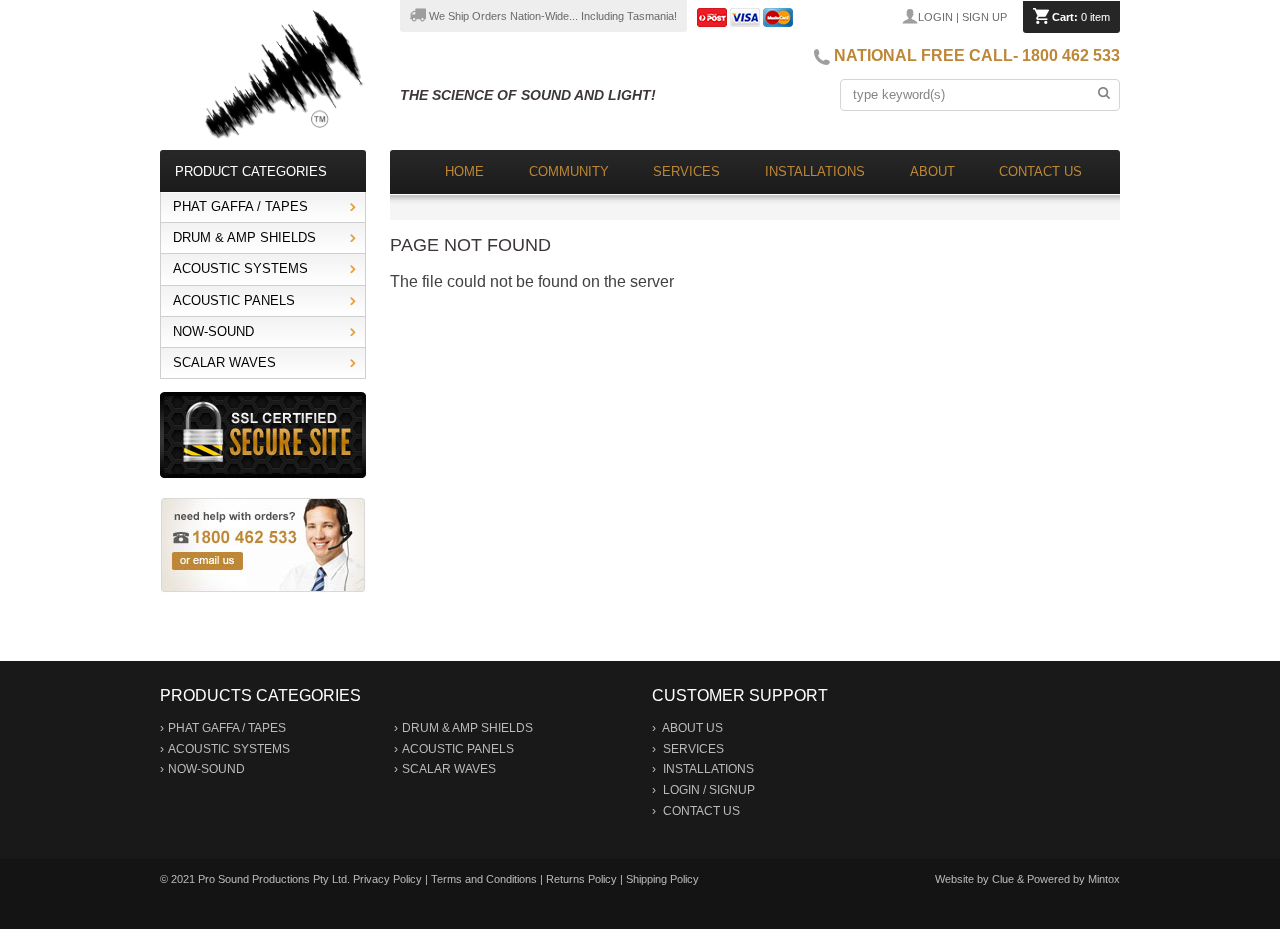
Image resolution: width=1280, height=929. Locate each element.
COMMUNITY (569, 171)
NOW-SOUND (213, 331)
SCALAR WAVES (224, 362)
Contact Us (1040, 171)
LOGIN (681, 790)
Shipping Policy (662, 879)
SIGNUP (732, 790)
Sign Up (984, 17)
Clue (1003, 879)
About (932, 171)
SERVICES (693, 749)
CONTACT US (701, 811)
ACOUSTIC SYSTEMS (240, 268)
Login (935, 17)
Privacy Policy (387, 879)
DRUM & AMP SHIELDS (244, 237)
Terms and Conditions (484, 879)
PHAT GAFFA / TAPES (240, 206)
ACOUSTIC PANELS (234, 300)
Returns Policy (581, 879)
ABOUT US (692, 728)
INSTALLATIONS (708, 769)
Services (686, 171)
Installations (815, 171)
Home (464, 171)
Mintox (1104, 879)
